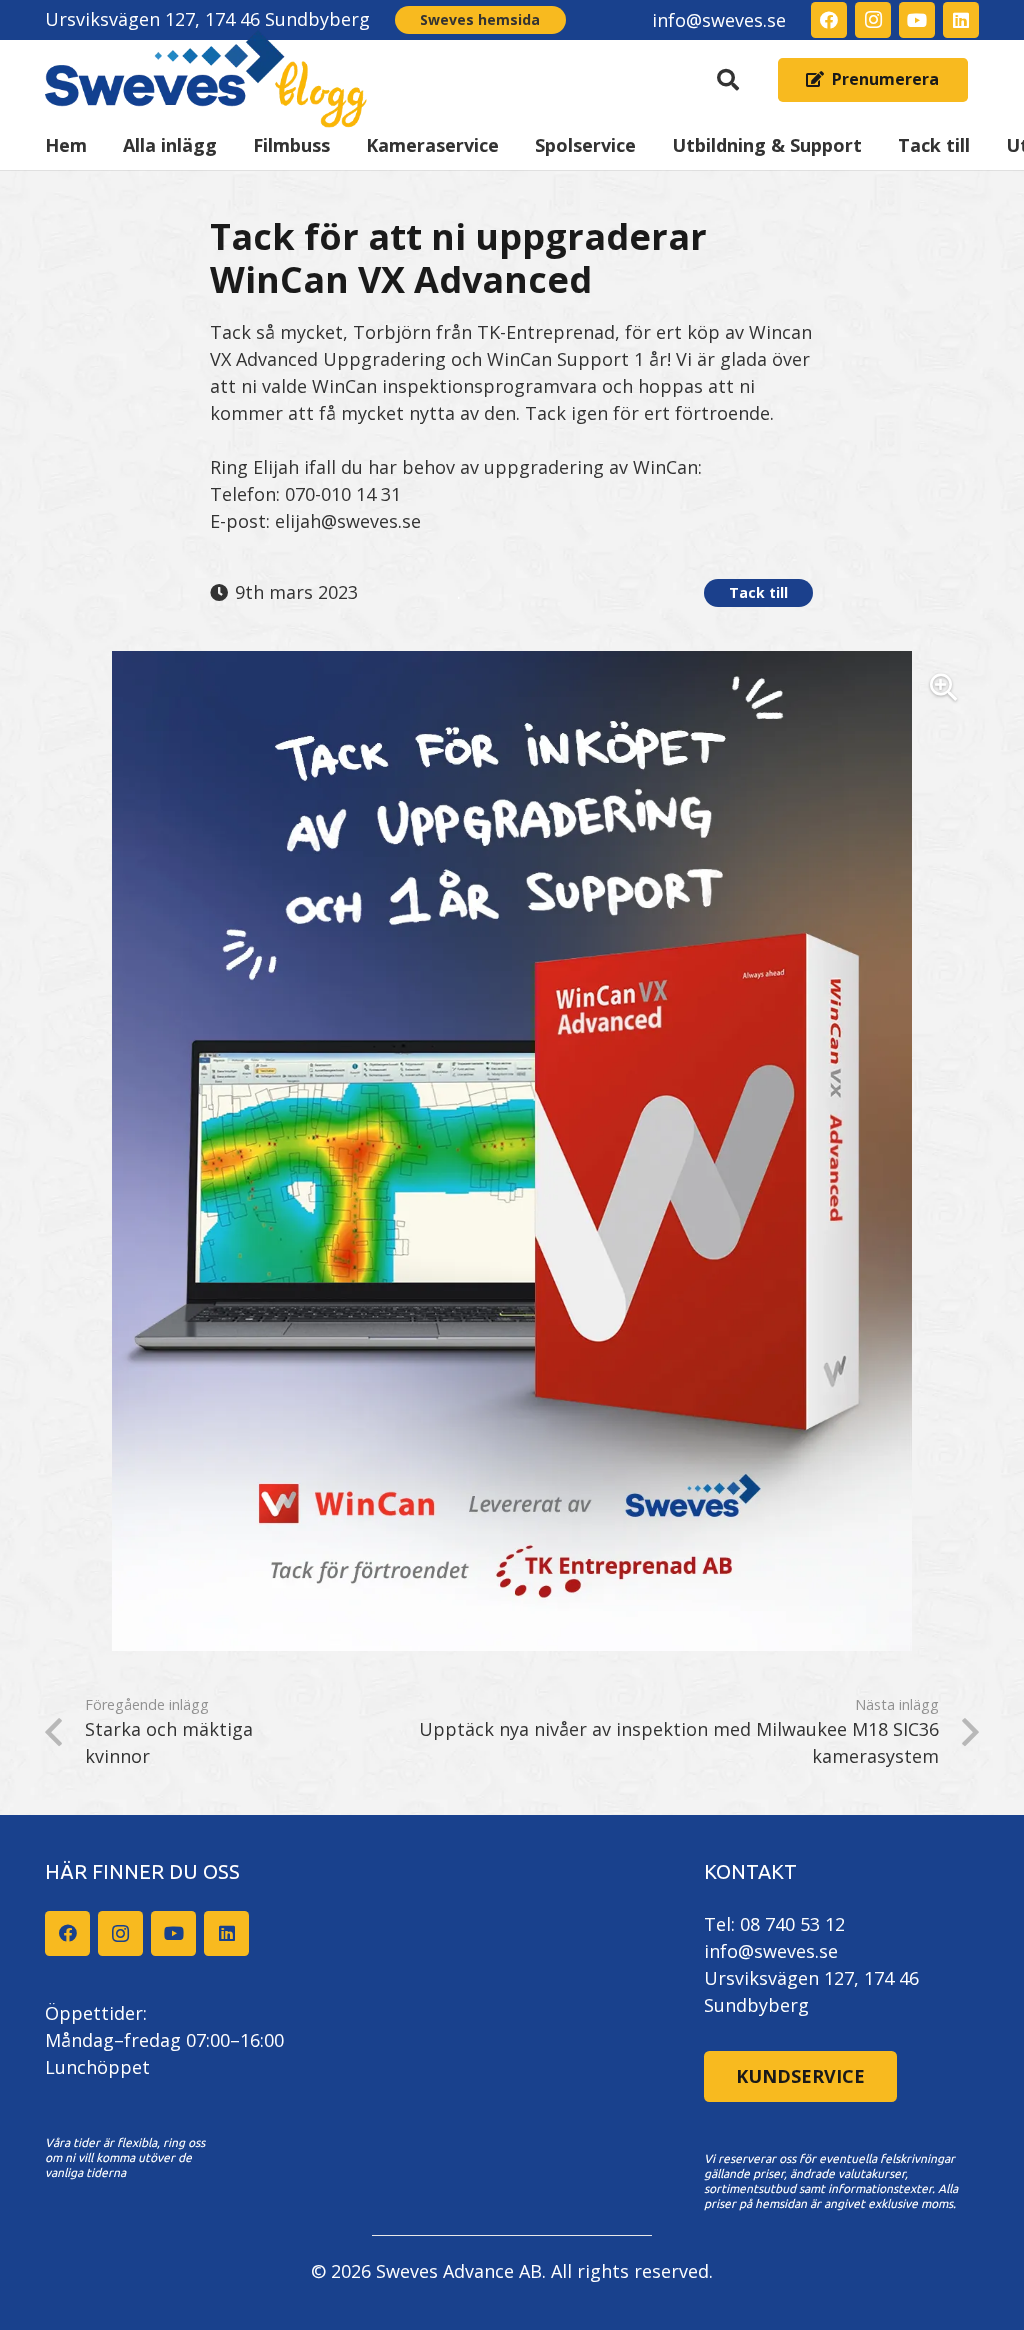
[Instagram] (873, 20)
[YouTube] (917, 20)
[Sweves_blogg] (206, 80)
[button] (728, 80)
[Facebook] (829, 20)
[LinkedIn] (961, 20)
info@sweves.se (771, 1951)
